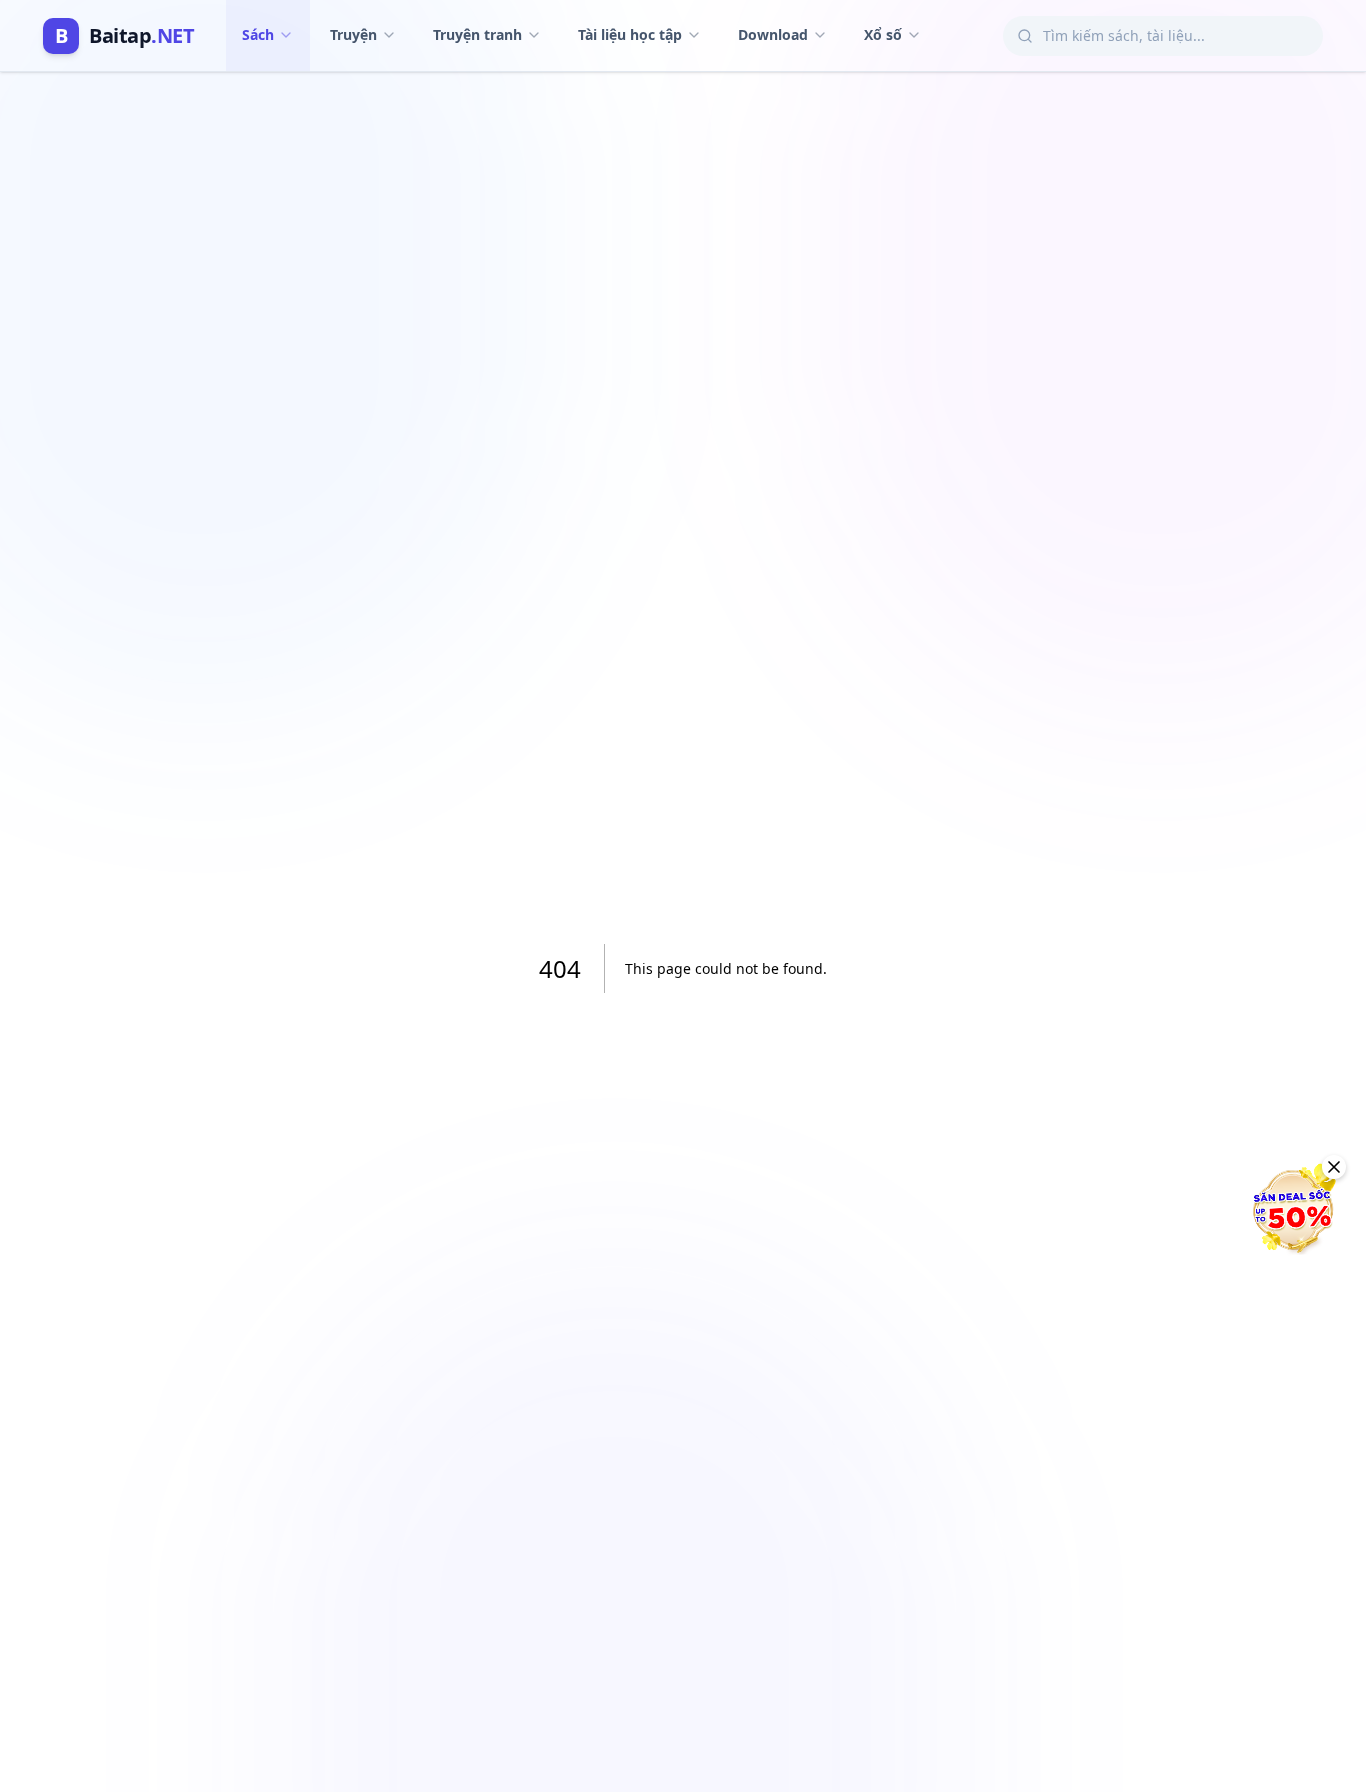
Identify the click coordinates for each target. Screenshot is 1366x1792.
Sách (258, 34)
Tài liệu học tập (630, 34)
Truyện (353, 34)
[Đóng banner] (1334, 1167)
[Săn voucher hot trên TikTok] (1291, 1210)
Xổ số (883, 34)
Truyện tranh (477, 34)
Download (773, 34)
